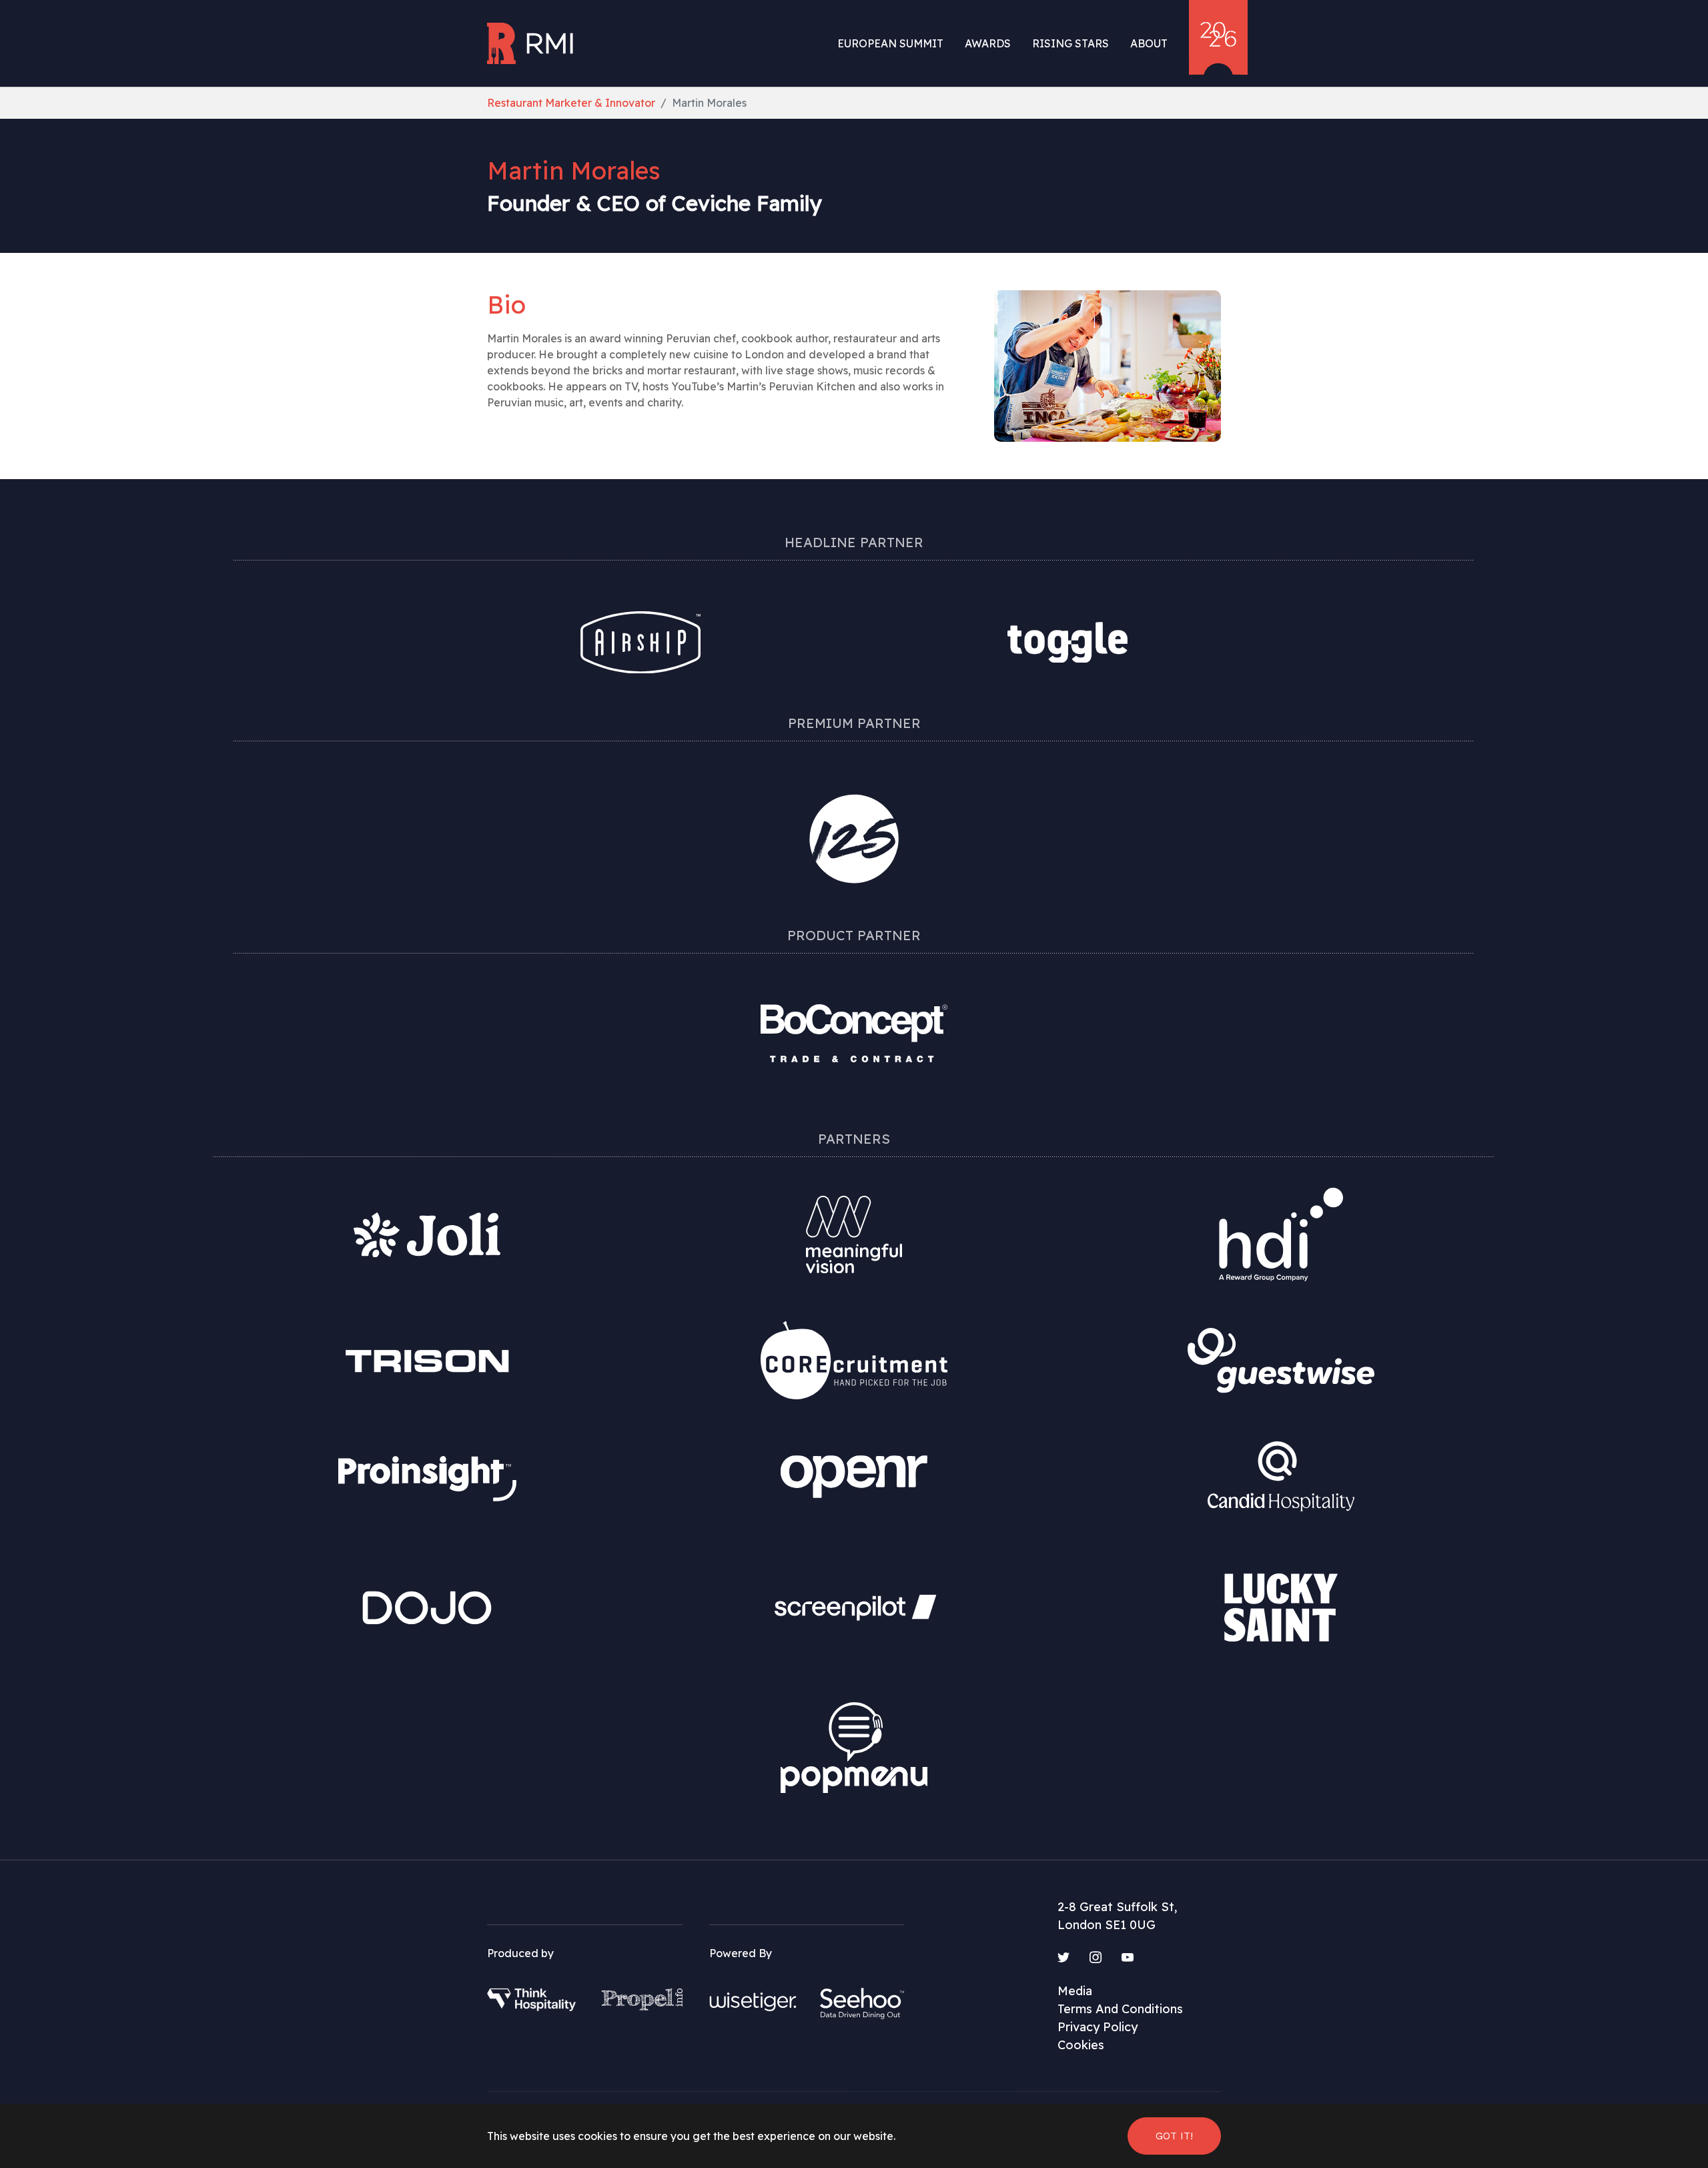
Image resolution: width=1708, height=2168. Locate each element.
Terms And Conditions (1120, 2009)
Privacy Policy (1098, 2027)
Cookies (1081, 2045)
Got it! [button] (1174, 2136)
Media (1075, 1991)
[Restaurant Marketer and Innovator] (532, 43)
